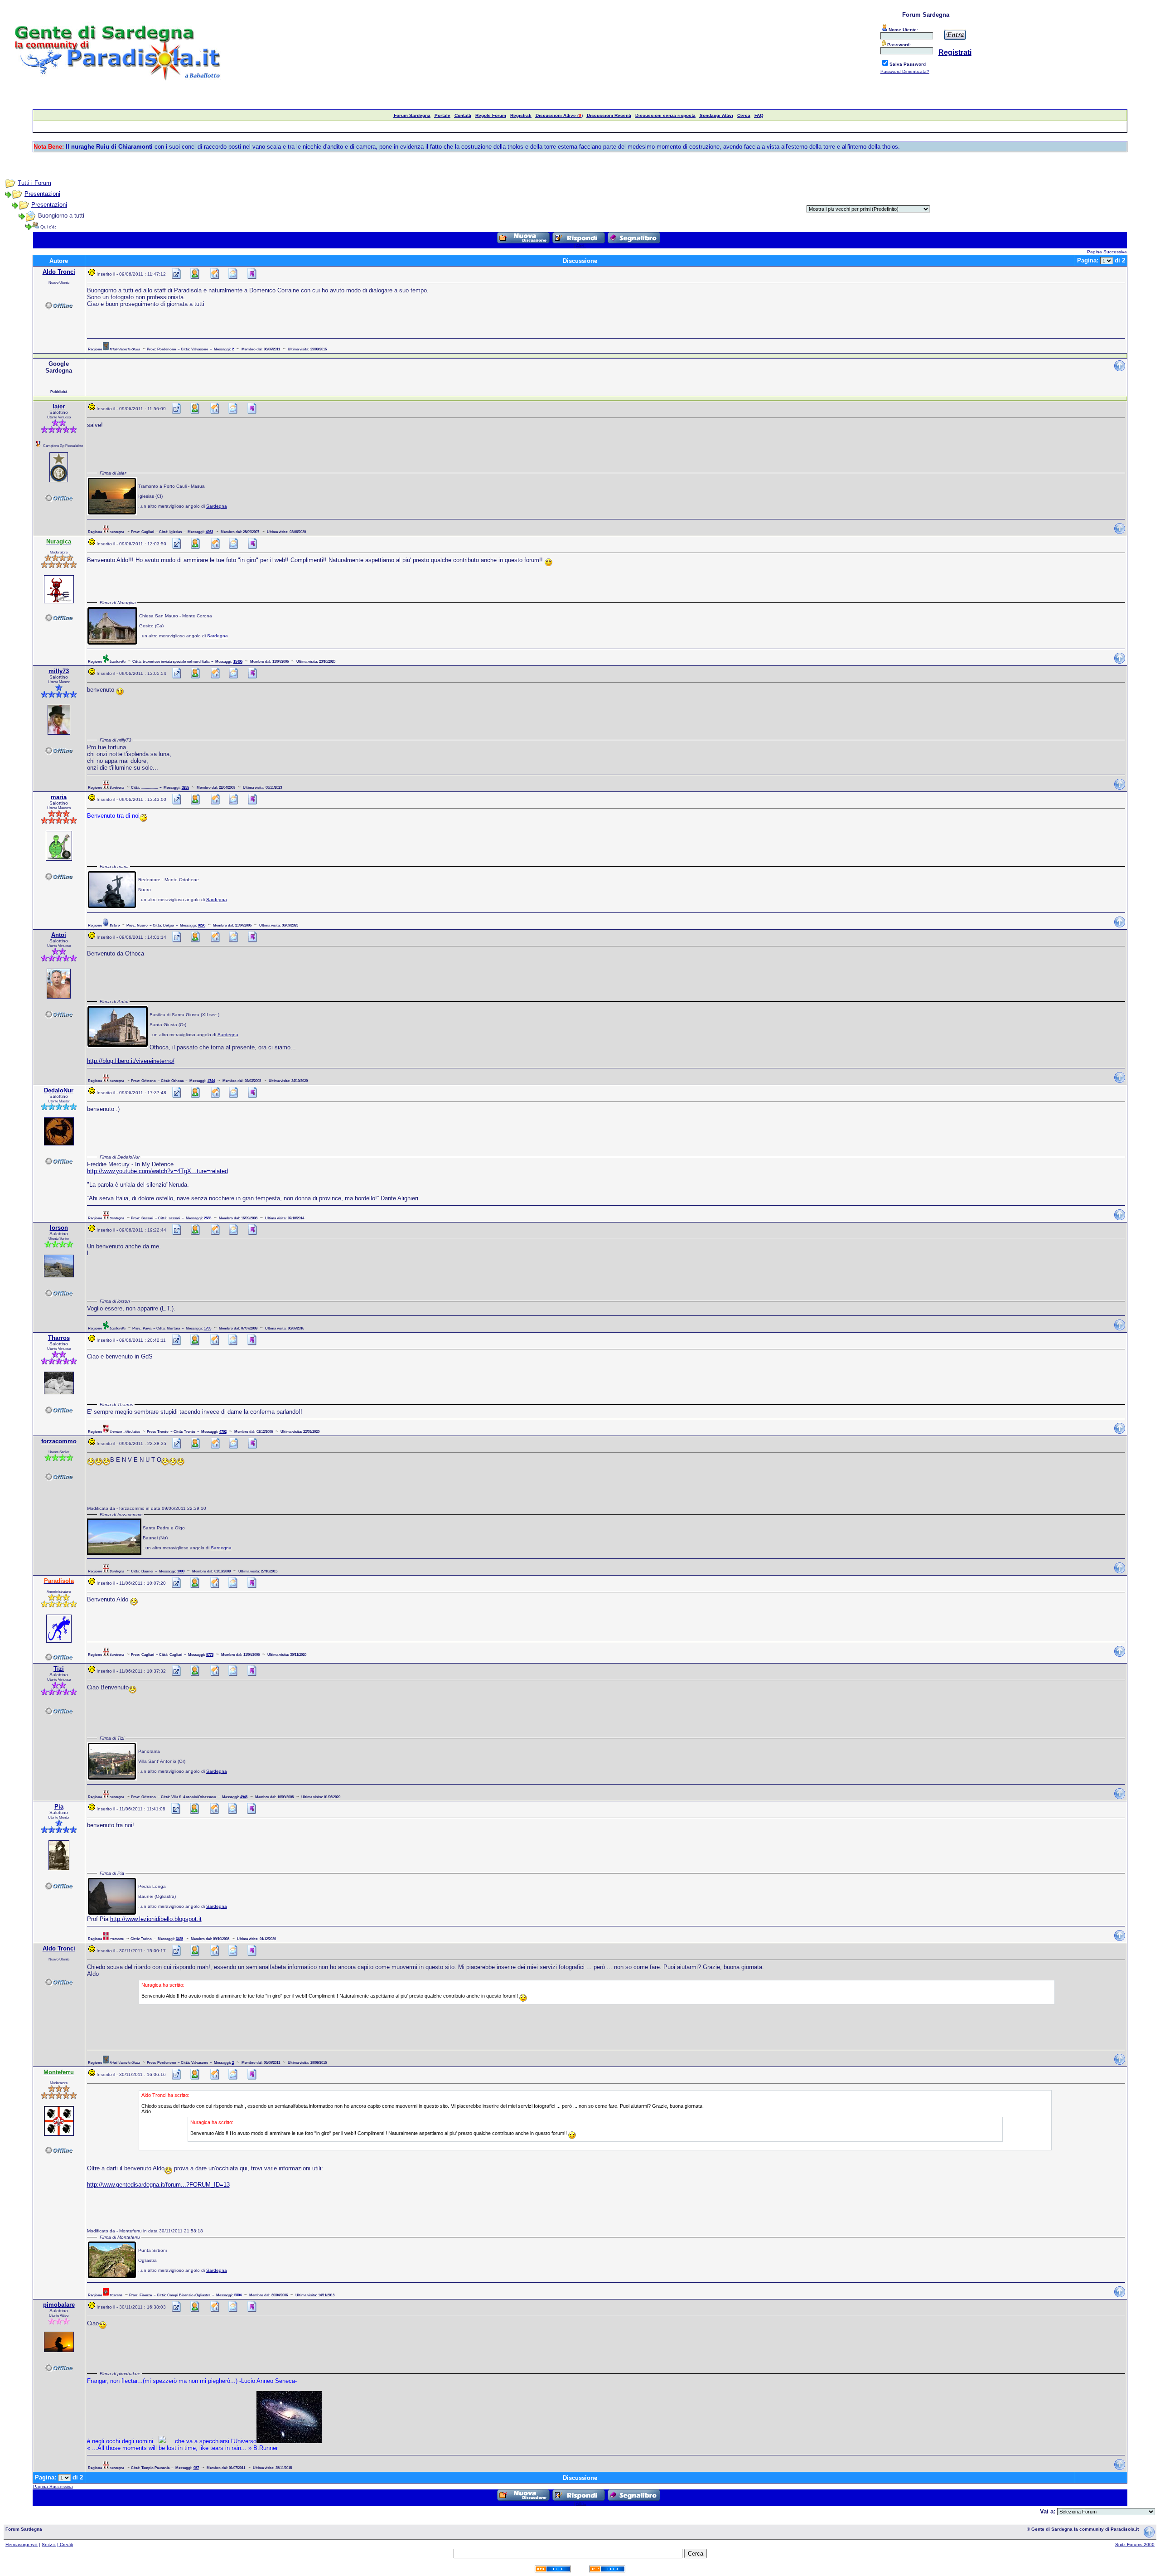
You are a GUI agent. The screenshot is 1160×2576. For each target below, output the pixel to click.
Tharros (59, 1338)
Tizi (59, 1669)
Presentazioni (42, 194)
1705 (208, 1328)
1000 (181, 1571)
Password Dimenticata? (905, 71)
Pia (59, 1807)
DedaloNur (59, 1090)
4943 (244, 1797)
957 (196, 2468)
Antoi (59, 935)
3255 (185, 787)
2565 (208, 1218)
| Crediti (65, 2544)
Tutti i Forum (34, 183)
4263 (209, 532)
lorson (59, 1228)
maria (59, 797)
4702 (223, 1431)
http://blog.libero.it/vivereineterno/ (131, 1061)
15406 (238, 661)
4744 (211, 1081)
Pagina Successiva (1107, 252)
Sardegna (217, 506)
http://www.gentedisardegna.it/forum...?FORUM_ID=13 (158, 2185)
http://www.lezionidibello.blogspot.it (156, 1919)
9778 (210, 1654)
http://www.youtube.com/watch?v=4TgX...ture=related (157, 1171)
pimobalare (59, 2305)
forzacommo (59, 1441)
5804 (238, 2295)
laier (59, 406)
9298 (202, 925)
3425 (179, 1939)
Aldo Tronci (59, 272)
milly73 (59, 671)
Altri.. (581, 246)
